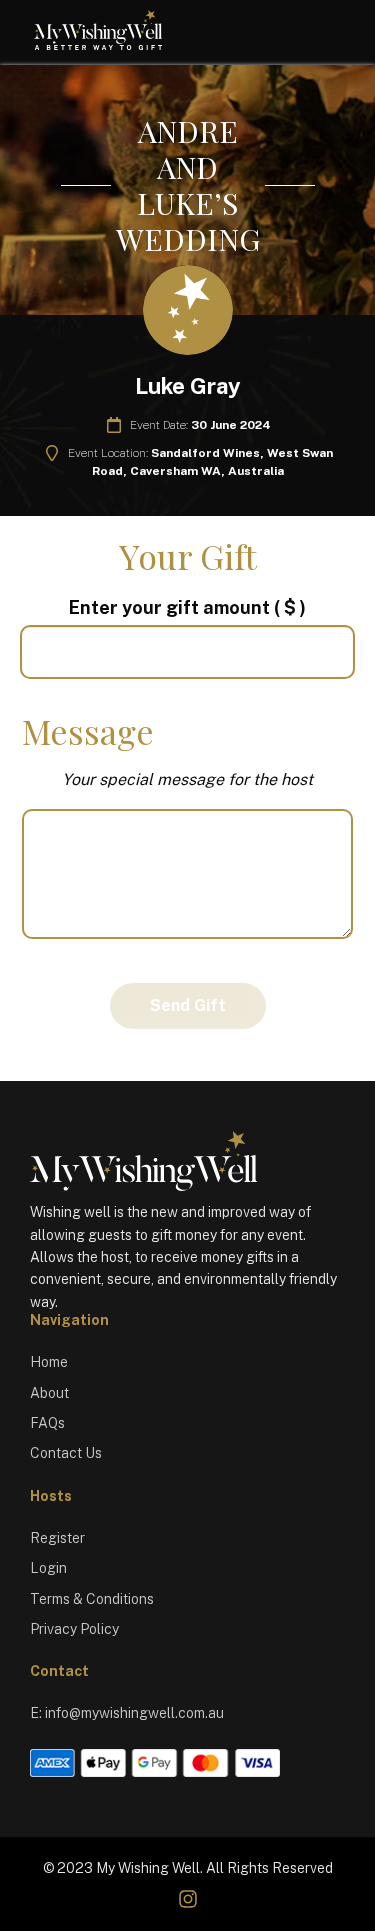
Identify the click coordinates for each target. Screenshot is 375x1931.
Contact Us (66, 1453)
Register (57, 1538)
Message (88, 731)
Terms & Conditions (92, 1599)
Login (48, 1568)
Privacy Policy (74, 1629)
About (49, 1393)
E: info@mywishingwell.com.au (127, 1713)
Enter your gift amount (187, 607)
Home (49, 1362)
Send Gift (188, 1005)
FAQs (47, 1423)
